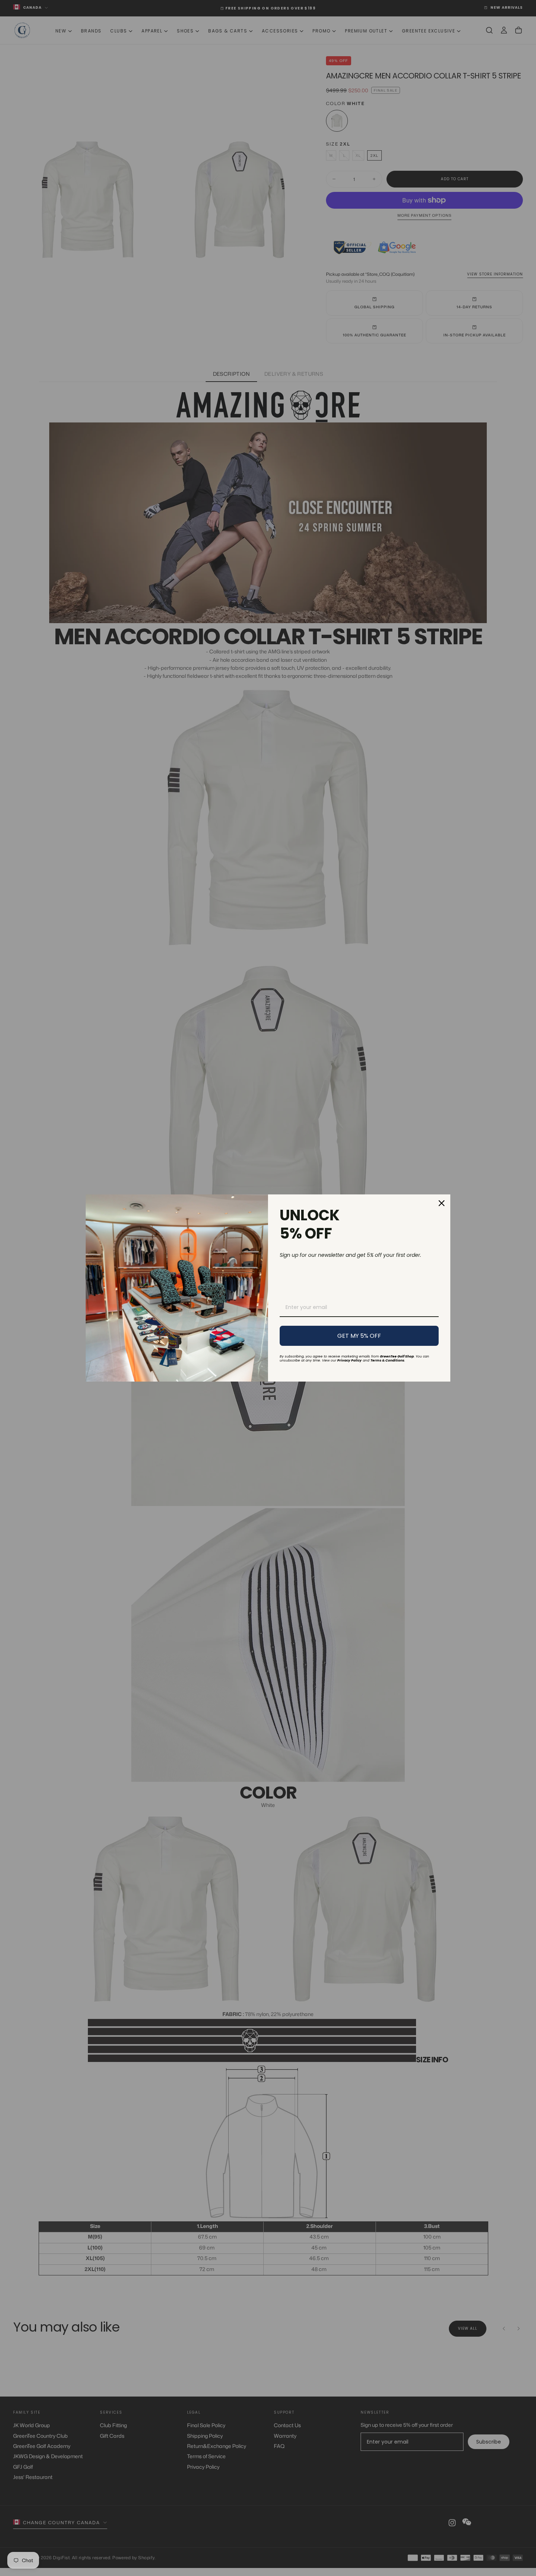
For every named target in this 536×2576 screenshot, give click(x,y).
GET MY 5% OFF (359, 1336)
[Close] (442, 1203)
